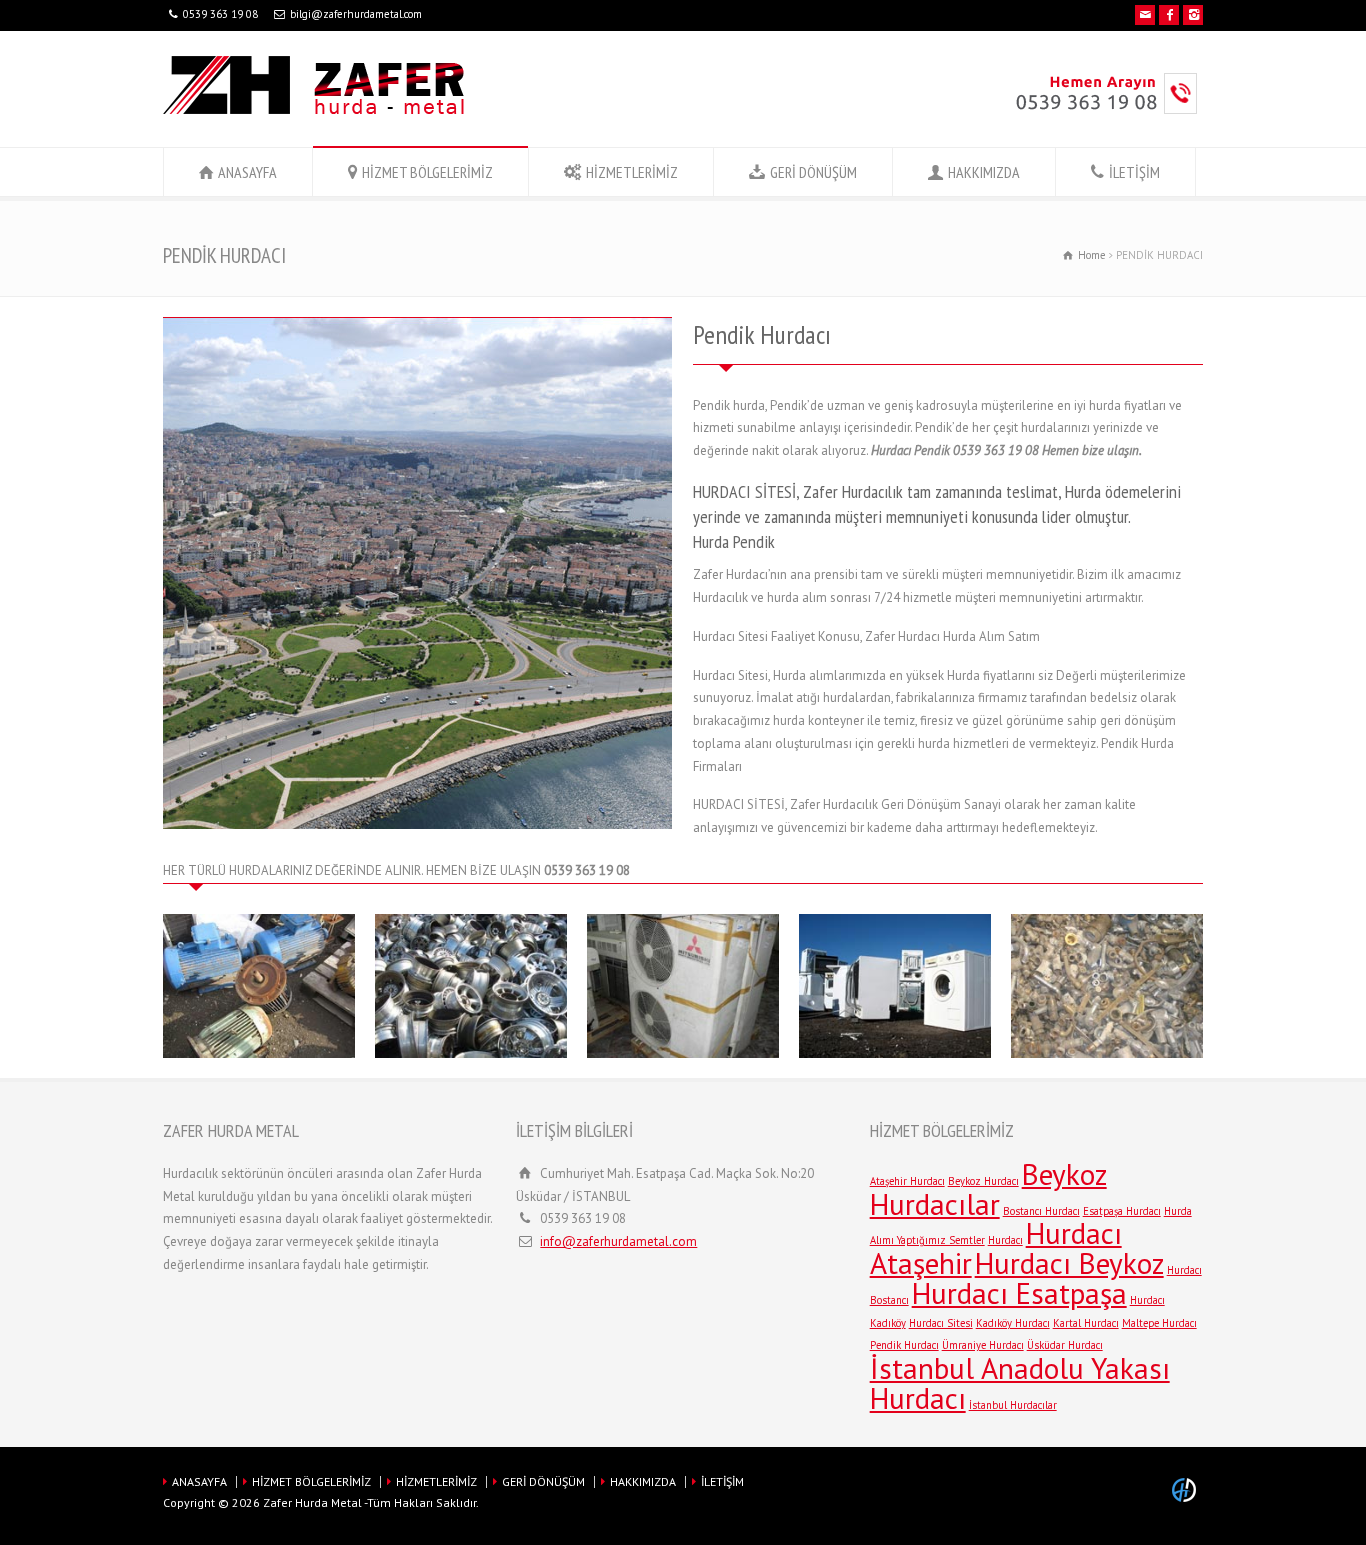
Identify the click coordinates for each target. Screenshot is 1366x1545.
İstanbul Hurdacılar (1013, 1405)
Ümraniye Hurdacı (983, 1345)
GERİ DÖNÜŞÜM (813, 172)
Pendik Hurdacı (904, 1345)
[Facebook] (1169, 15)
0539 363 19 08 (220, 14)
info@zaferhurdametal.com (618, 1241)
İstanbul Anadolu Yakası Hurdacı (1020, 1383)
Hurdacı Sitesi (941, 1323)
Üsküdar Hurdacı (1065, 1345)
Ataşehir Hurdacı (907, 1181)
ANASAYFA (247, 172)
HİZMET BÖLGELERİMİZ (427, 172)
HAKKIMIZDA (984, 172)
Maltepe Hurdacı (1159, 1323)
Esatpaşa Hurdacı (1122, 1211)
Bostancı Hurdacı (1041, 1211)
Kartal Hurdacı (1086, 1323)
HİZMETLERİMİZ (632, 172)
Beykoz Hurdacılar (988, 1189)
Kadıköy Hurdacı (1013, 1323)
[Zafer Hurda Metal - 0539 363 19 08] (313, 109)
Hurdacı (1005, 1240)
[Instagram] (1193, 15)
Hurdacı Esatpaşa (1019, 1293)
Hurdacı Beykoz (1069, 1263)
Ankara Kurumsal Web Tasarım (1187, 1490)
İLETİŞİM (1134, 172)
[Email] (1145, 15)
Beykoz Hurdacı (983, 1181)
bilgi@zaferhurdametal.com (356, 14)
